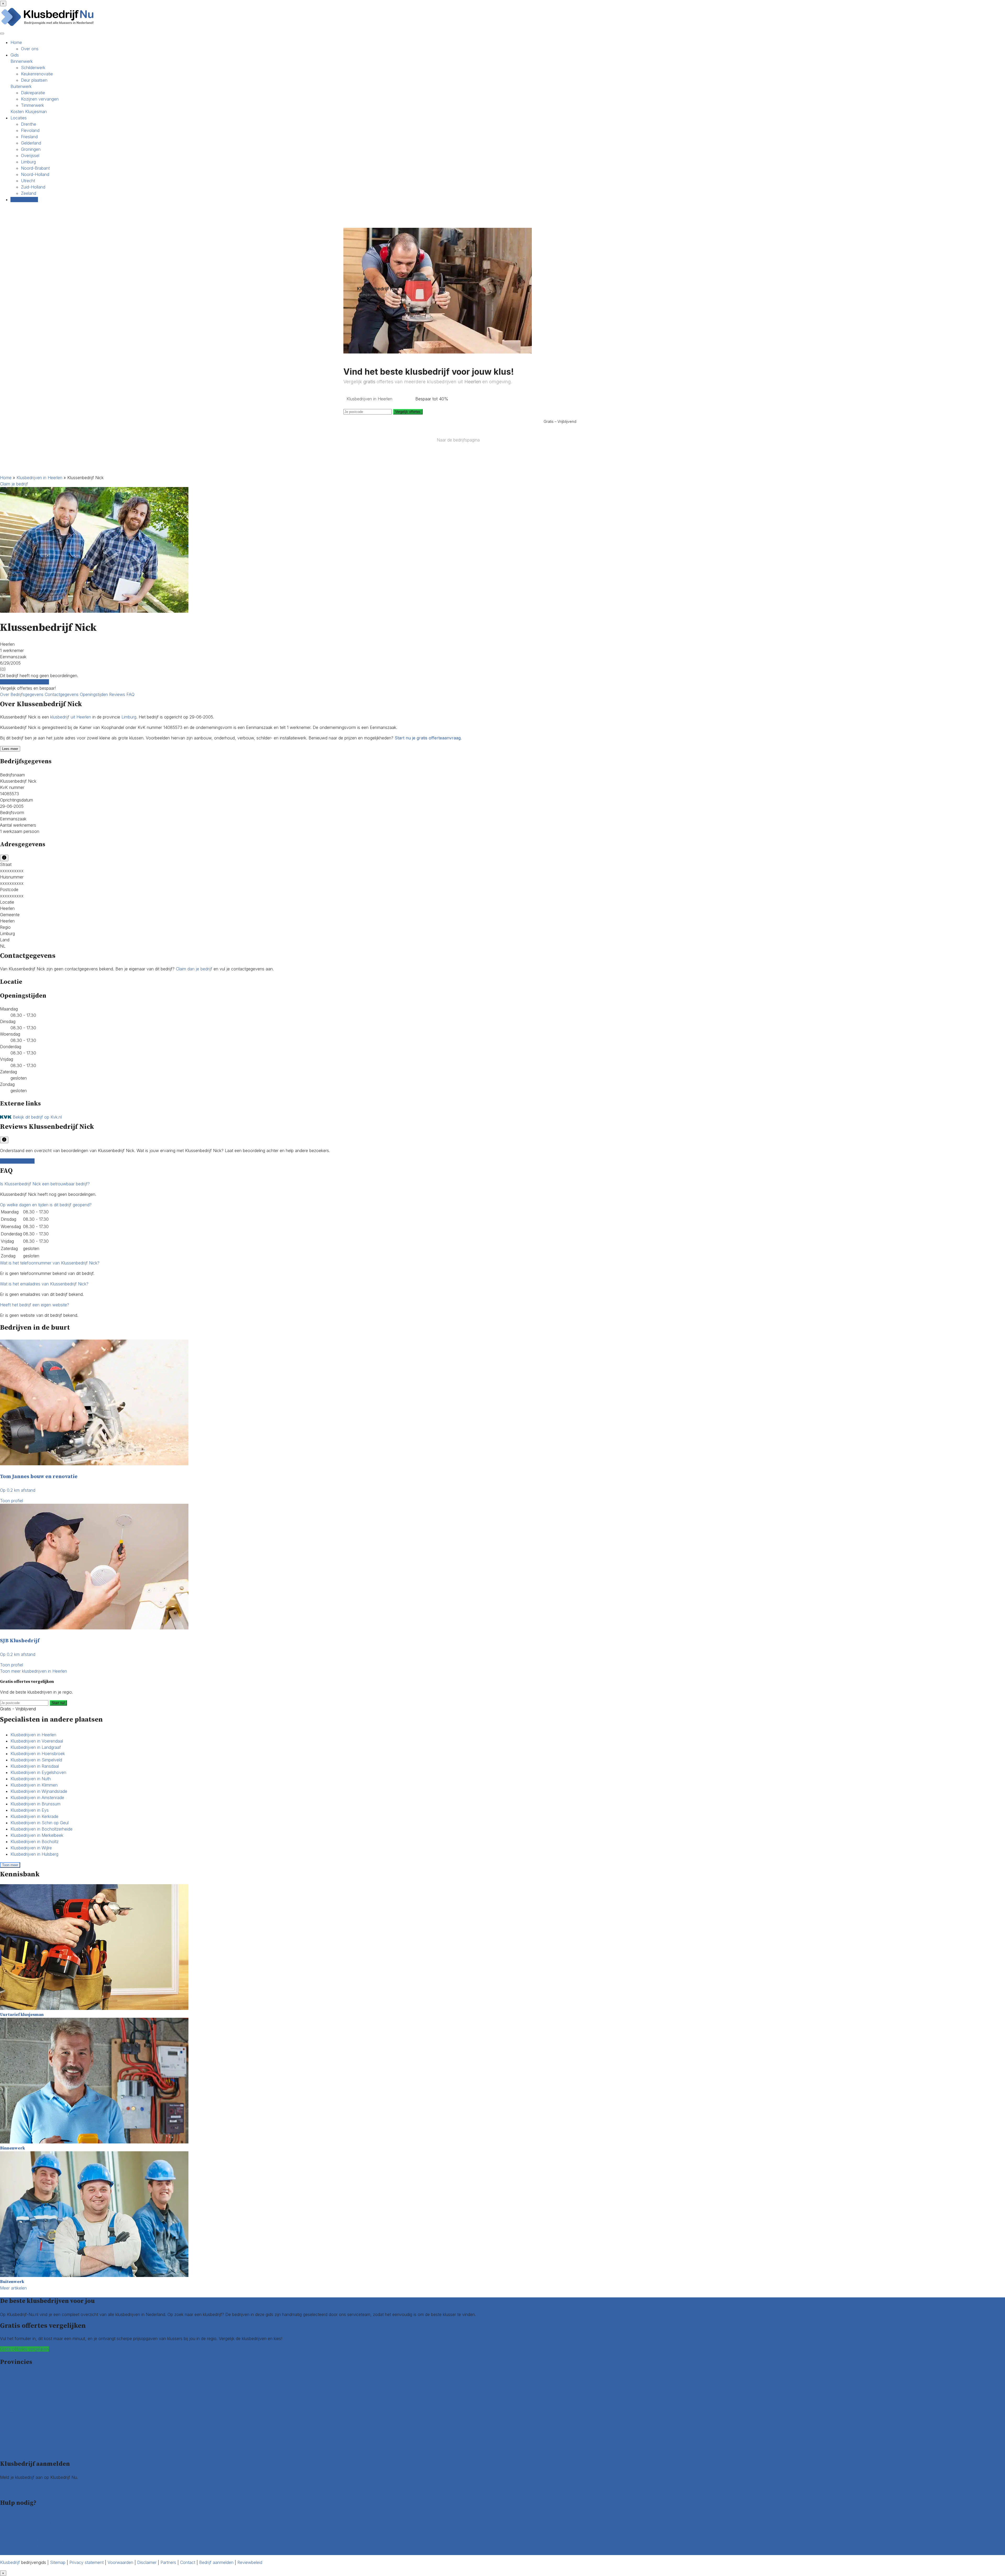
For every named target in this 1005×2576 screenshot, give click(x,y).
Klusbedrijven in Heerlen (39, 478)
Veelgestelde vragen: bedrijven (29, 2546)
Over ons (30, 49)
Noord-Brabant (35, 168)
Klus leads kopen (16, 2484)
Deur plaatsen (34, 80)
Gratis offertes (24, 200)
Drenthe (29, 124)
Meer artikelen (13, 2288)
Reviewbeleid (250, 2562)
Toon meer (10, 1865)
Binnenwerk (22, 61)
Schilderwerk (33, 68)
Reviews (118, 694)
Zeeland (29, 193)
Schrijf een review (17, 1161)
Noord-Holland (35, 174)
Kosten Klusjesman (29, 112)
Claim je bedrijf (14, 484)
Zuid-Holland (33, 187)
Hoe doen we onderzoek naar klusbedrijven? (43, 2529)
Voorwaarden (120, 2562)
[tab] (502, 1184)
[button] (45, 1184)
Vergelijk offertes (408, 412)
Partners (168, 2562)
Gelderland (31, 143)
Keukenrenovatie (37, 74)
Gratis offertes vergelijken (24, 682)
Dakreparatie (33, 93)
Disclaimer (147, 2562)
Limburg (28, 162)
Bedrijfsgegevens (28, 694)
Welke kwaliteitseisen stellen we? (31, 2523)
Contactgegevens (62, 694)
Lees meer (10, 749)
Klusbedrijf (10, 2562)
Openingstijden (94, 694)
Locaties (19, 118)
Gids (15, 55)
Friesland (29, 137)
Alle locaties (11, 2451)
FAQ (130, 694)
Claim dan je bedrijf (194, 969)
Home (16, 42)
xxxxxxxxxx (12, 871)
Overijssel (30, 156)
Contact (8, 2552)
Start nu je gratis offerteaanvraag (428, 738)
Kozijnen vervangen (40, 99)
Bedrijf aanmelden (17, 2490)
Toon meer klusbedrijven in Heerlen (33, 1671)
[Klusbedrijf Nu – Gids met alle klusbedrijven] (49, 26)
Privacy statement (86, 2562)
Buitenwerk (21, 86)
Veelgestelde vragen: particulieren (32, 2539)
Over (5, 694)
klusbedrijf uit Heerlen (71, 717)
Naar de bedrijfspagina (458, 440)
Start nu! (58, 1703)
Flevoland (30, 130)
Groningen (31, 149)
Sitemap (58, 2562)
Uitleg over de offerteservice (27, 2516)
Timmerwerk (32, 105)
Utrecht (28, 181)
